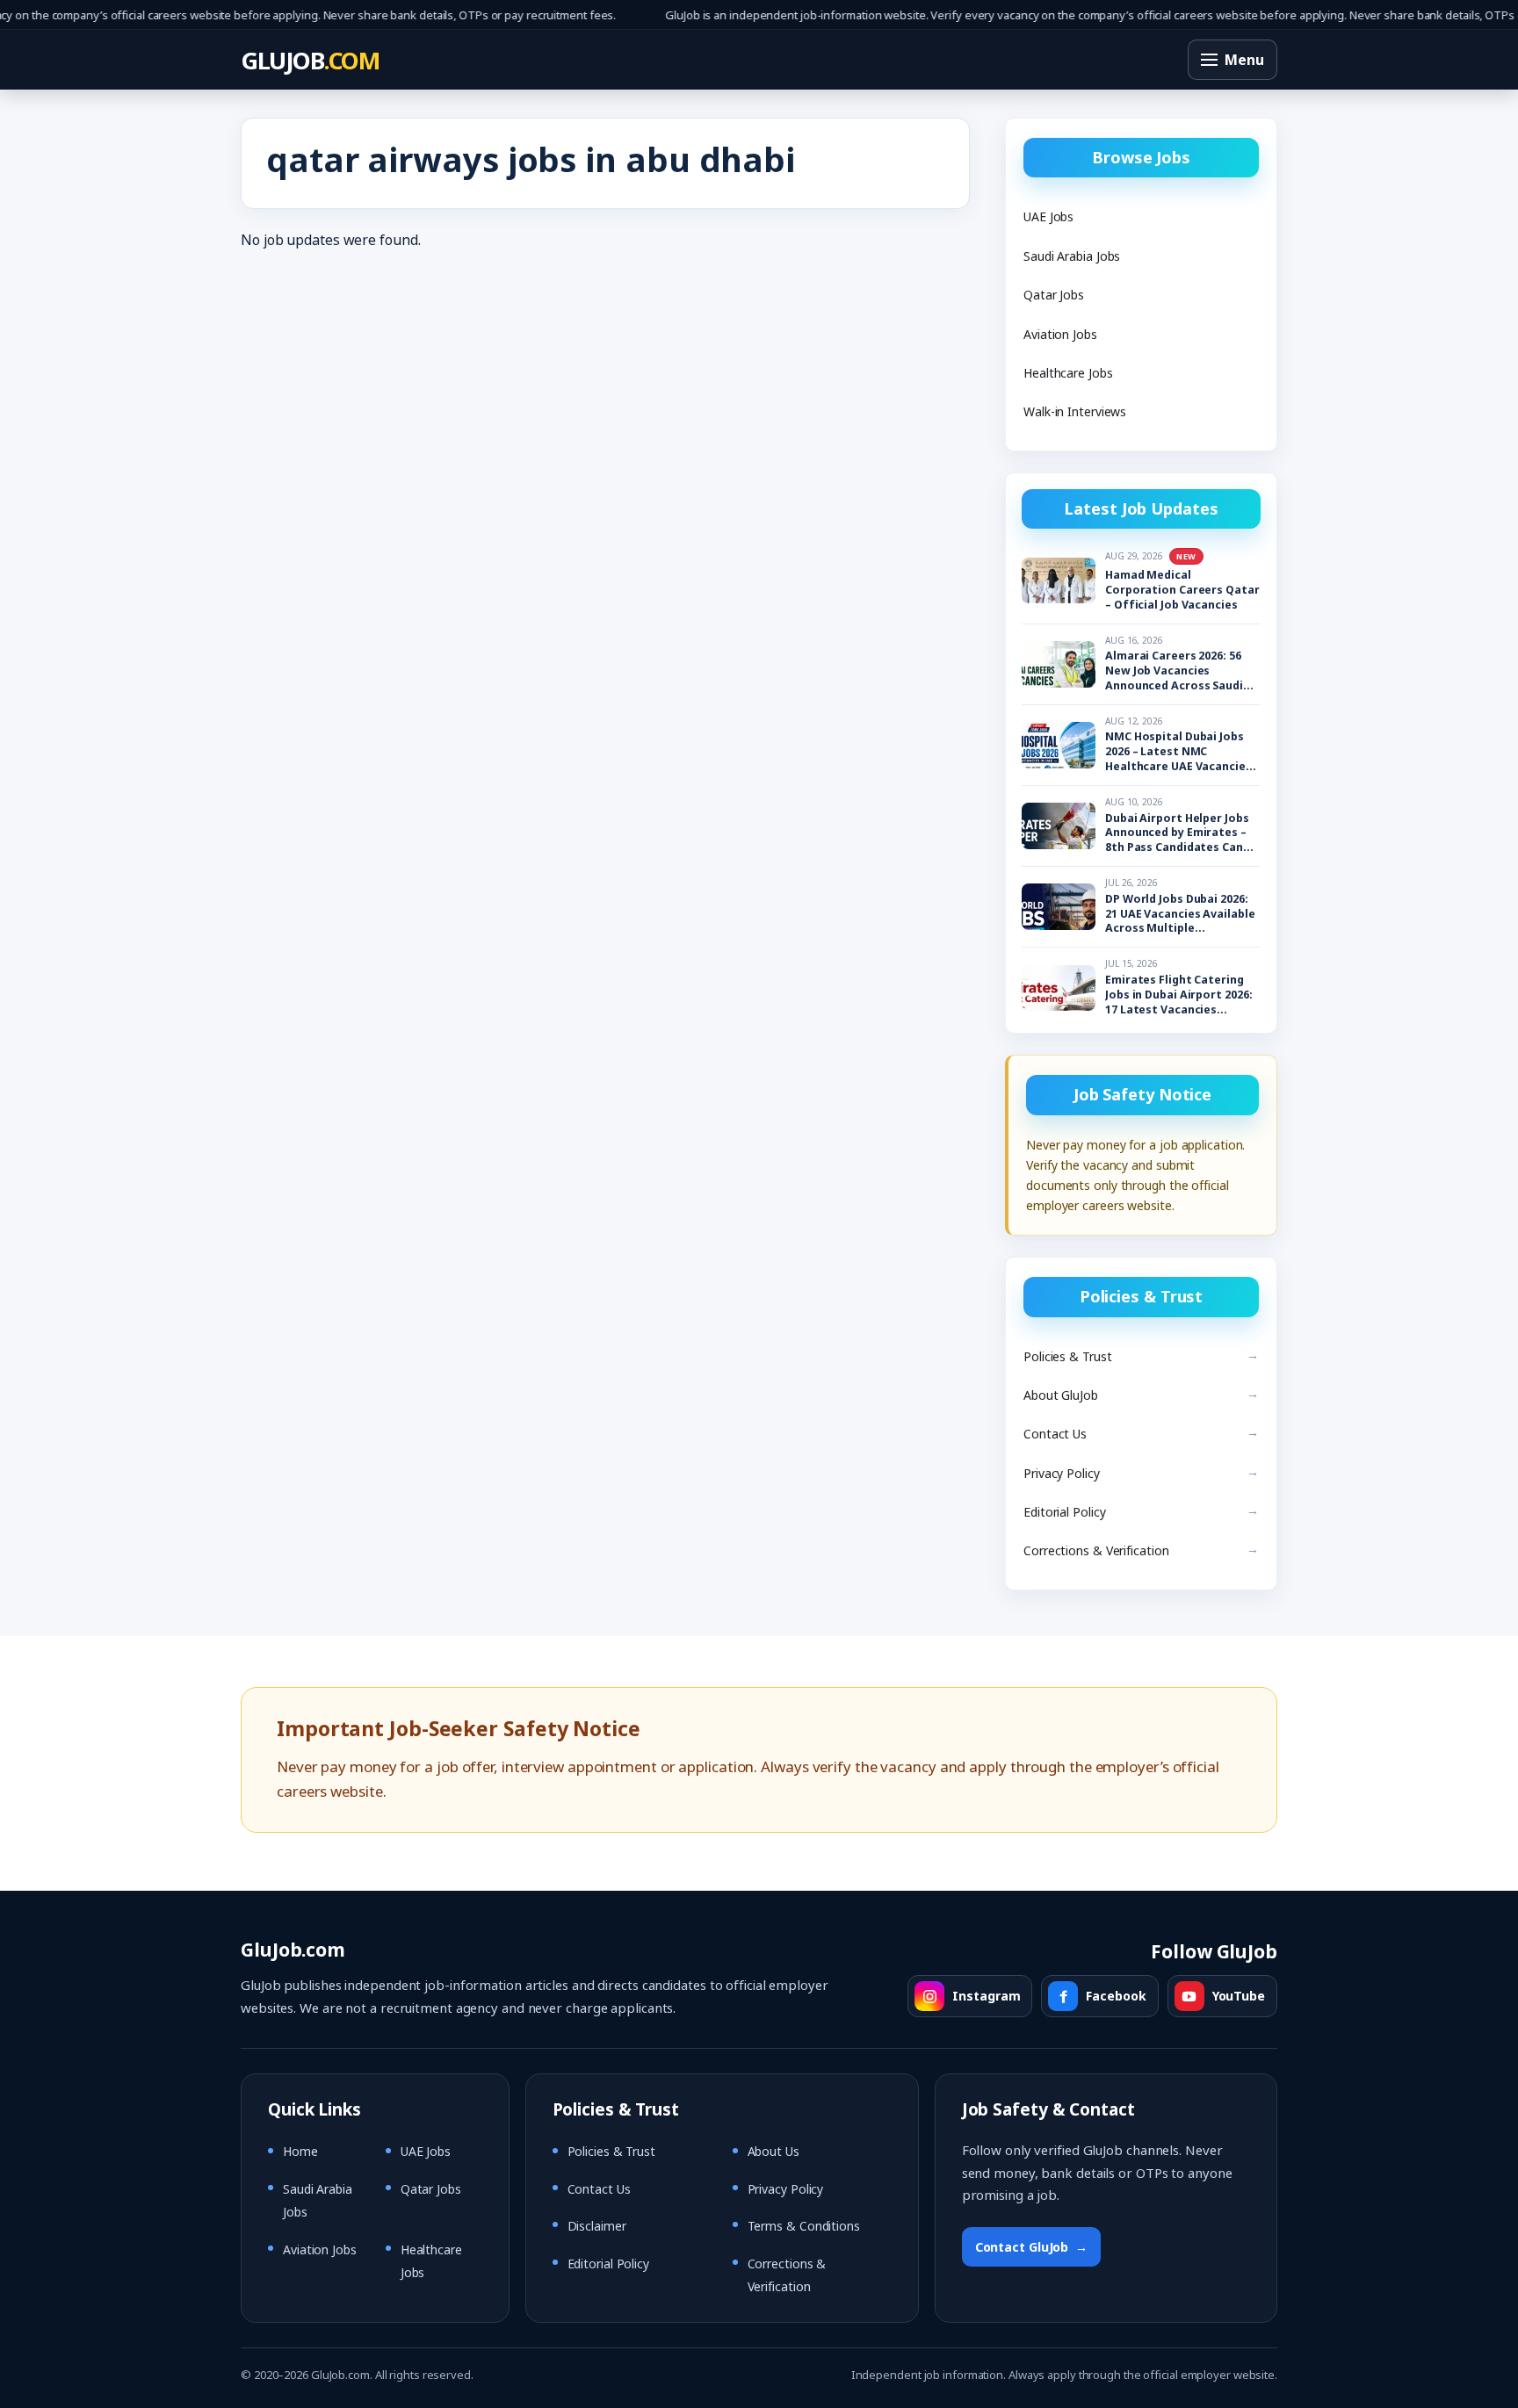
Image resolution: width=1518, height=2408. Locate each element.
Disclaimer (597, 2226)
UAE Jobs (1048, 216)
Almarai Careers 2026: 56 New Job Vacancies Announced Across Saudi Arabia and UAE (1174, 671)
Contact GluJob (1032, 2247)
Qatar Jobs (1054, 295)
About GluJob (1061, 1395)
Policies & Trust (1067, 1356)
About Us (773, 2151)
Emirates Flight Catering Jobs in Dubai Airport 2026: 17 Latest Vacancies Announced (1178, 995)
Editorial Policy (1064, 1512)
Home (300, 2151)
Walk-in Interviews (1075, 411)
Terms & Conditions (804, 2226)
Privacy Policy (1062, 1473)
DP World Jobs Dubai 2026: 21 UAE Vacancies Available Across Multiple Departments (1180, 915)
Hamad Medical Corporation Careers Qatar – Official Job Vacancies (1182, 590)
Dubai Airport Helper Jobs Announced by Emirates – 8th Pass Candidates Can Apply (1177, 834)
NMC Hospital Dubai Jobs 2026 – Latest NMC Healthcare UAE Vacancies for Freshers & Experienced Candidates (1182, 752)
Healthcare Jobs (1068, 373)
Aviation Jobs (1060, 334)
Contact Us (1055, 1434)
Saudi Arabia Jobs (1072, 256)
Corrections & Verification (1096, 1550)
